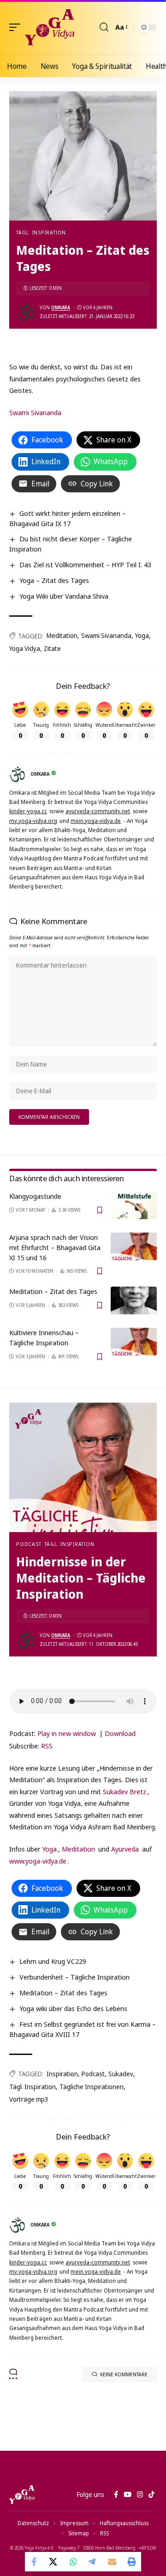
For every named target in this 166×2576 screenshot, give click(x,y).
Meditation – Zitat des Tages (53, 1291)
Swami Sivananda (35, 412)
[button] (17, 27)
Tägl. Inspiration (41, 232)
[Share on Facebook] (35, 2562)
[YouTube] (127, 2495)
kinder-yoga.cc (28, 811)
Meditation (62, 635)
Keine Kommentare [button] (124, 2374)
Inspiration (62, 2074)
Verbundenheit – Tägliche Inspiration (74, 1977)
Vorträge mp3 (29, 2099)
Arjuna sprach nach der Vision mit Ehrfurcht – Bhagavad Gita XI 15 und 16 (55, 1247)
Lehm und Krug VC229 (53, 1961)
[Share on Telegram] (93, 2562)
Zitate (52, 648)
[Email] (112, 2562)
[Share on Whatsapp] (73, 2562)
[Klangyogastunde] (134, 1205)
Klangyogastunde (35, 1196)
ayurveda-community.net (98, 811)
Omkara (61, 307)
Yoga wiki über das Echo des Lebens (73, 2008)
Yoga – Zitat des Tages (54, 580)
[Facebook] (116, 2495)
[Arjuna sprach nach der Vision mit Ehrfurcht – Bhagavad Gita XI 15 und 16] (134, 1246)
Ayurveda (125, 1849)
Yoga (142, 635)
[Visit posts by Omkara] (26, 312)
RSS (47, 1746)
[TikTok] (151, 2495)
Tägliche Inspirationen (92, 2087)
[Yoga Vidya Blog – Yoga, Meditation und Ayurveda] (22, 2495)
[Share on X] (54, 2562)
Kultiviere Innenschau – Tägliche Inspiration (44, 1337)
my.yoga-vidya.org (33, 821)
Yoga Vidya (25, 648)
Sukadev (121, 2074)
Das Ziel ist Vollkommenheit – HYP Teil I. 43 (85, 564)
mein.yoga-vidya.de (96, 821)
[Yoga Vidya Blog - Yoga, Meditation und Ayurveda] (50, 27)
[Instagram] (140, 2495)
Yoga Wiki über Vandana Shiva (64, 596)
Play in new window (67, 1733)
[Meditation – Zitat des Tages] (134, 1300)
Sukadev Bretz (125, 1791)
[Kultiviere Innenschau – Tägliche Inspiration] (134, 1342)
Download (120, 1733)
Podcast (29, 1544)
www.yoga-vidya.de (38, 1861)
